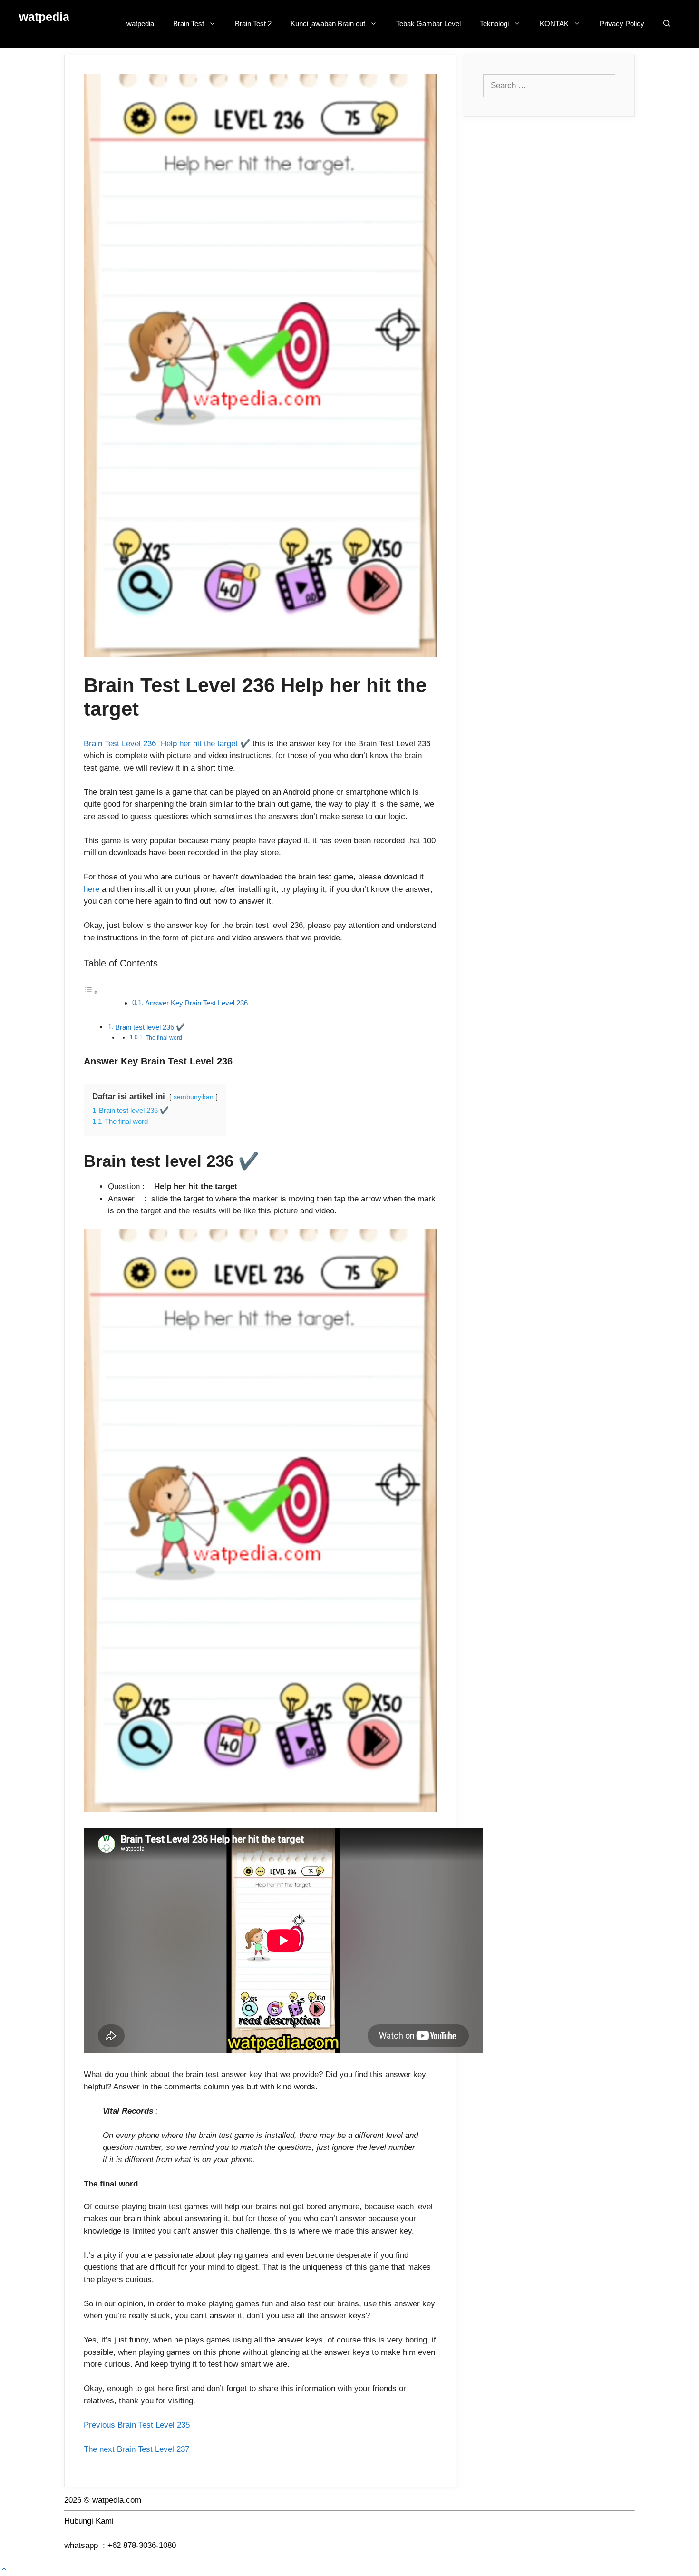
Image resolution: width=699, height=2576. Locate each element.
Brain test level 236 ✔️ (150, 1027)
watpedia (44, 17)
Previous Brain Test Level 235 (137, 2425)
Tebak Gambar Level (428, 24)
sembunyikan (194, 1097)
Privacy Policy (622, 24)
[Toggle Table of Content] (91, 992)
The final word (164, 1038)
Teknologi (494, 24)
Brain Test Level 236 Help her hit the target (161, 744)
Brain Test (189, 24)
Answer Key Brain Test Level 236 (196, 1003)
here (92, 889)
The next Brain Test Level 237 (136, 2449)
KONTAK (554, 24)
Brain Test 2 (253, 24)
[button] (4, 2570)
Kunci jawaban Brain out (328, 24)
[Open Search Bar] (667, 24)
